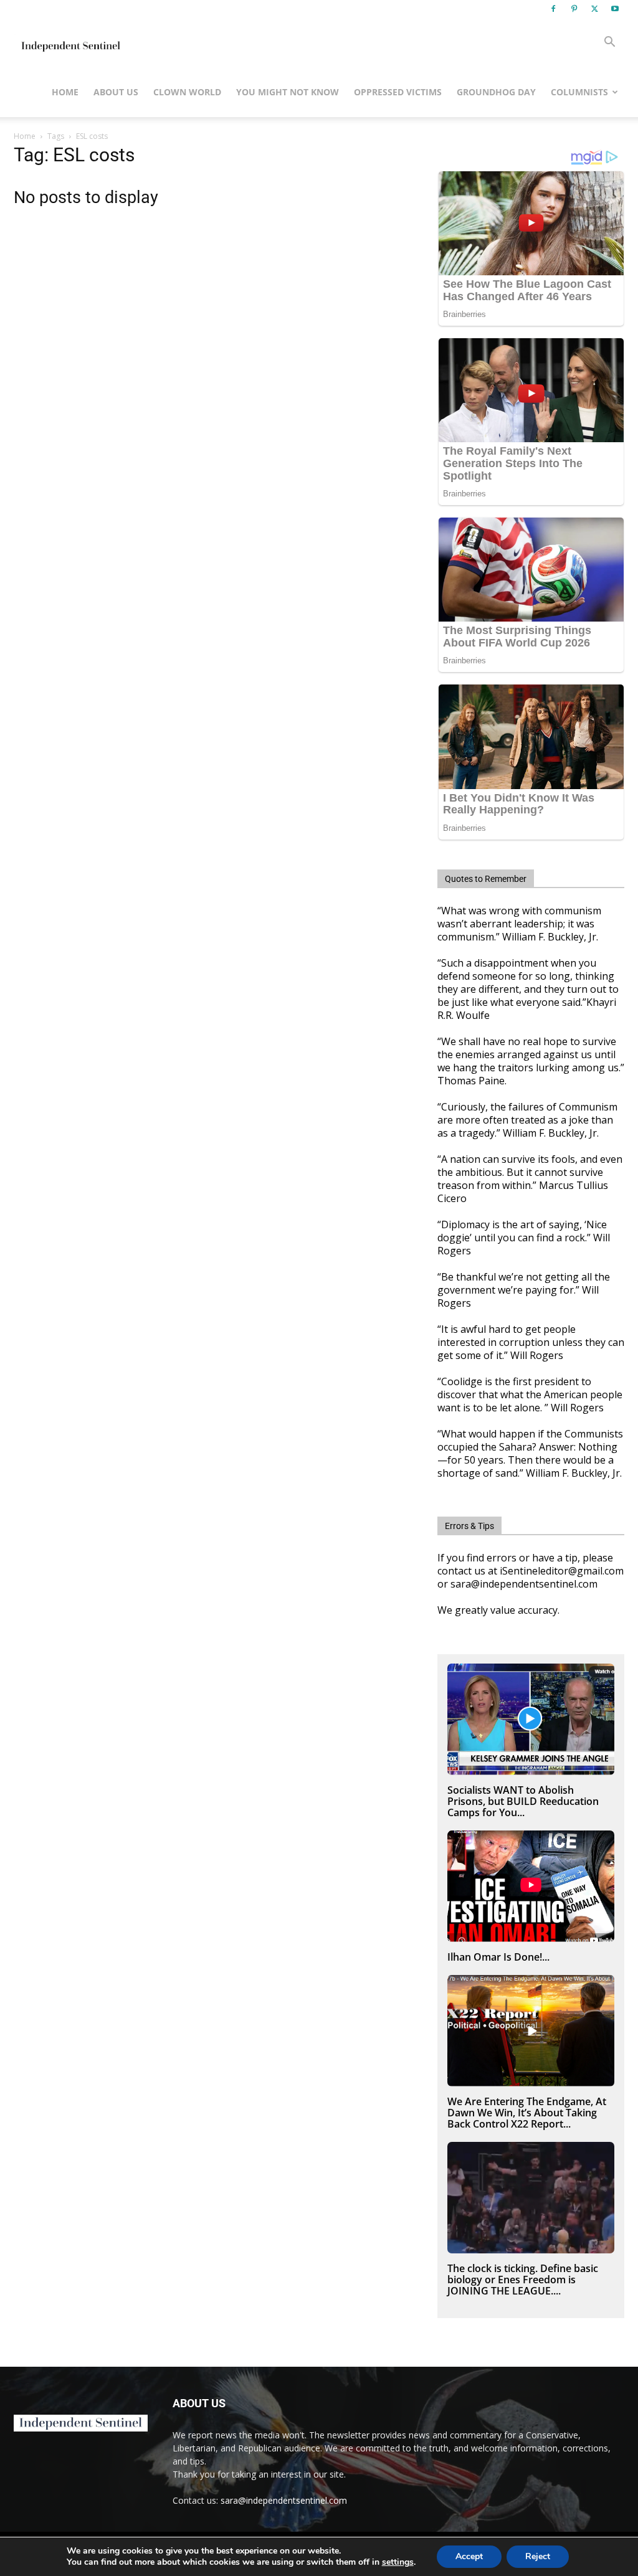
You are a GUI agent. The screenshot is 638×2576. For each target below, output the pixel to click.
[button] (609, 43)
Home (65, 92)
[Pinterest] (574, 9)
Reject (538, 2556)
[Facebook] (553, 9)
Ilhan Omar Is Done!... (498, 1957)
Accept (469, 2556)
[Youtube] (615, 9)
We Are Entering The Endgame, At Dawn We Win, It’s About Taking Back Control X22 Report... (527, 2113)
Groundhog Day (496, 92)
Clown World (187, 92)
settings (398, 2562)
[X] (594, 9)
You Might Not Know (288, 92)
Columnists (579, 92)
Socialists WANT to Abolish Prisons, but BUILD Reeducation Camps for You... (523, 1801)
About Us (116, 92)
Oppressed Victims (398, 92)
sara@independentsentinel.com (284, 2500)
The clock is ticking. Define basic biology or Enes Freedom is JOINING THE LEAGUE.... (523, 2280)
